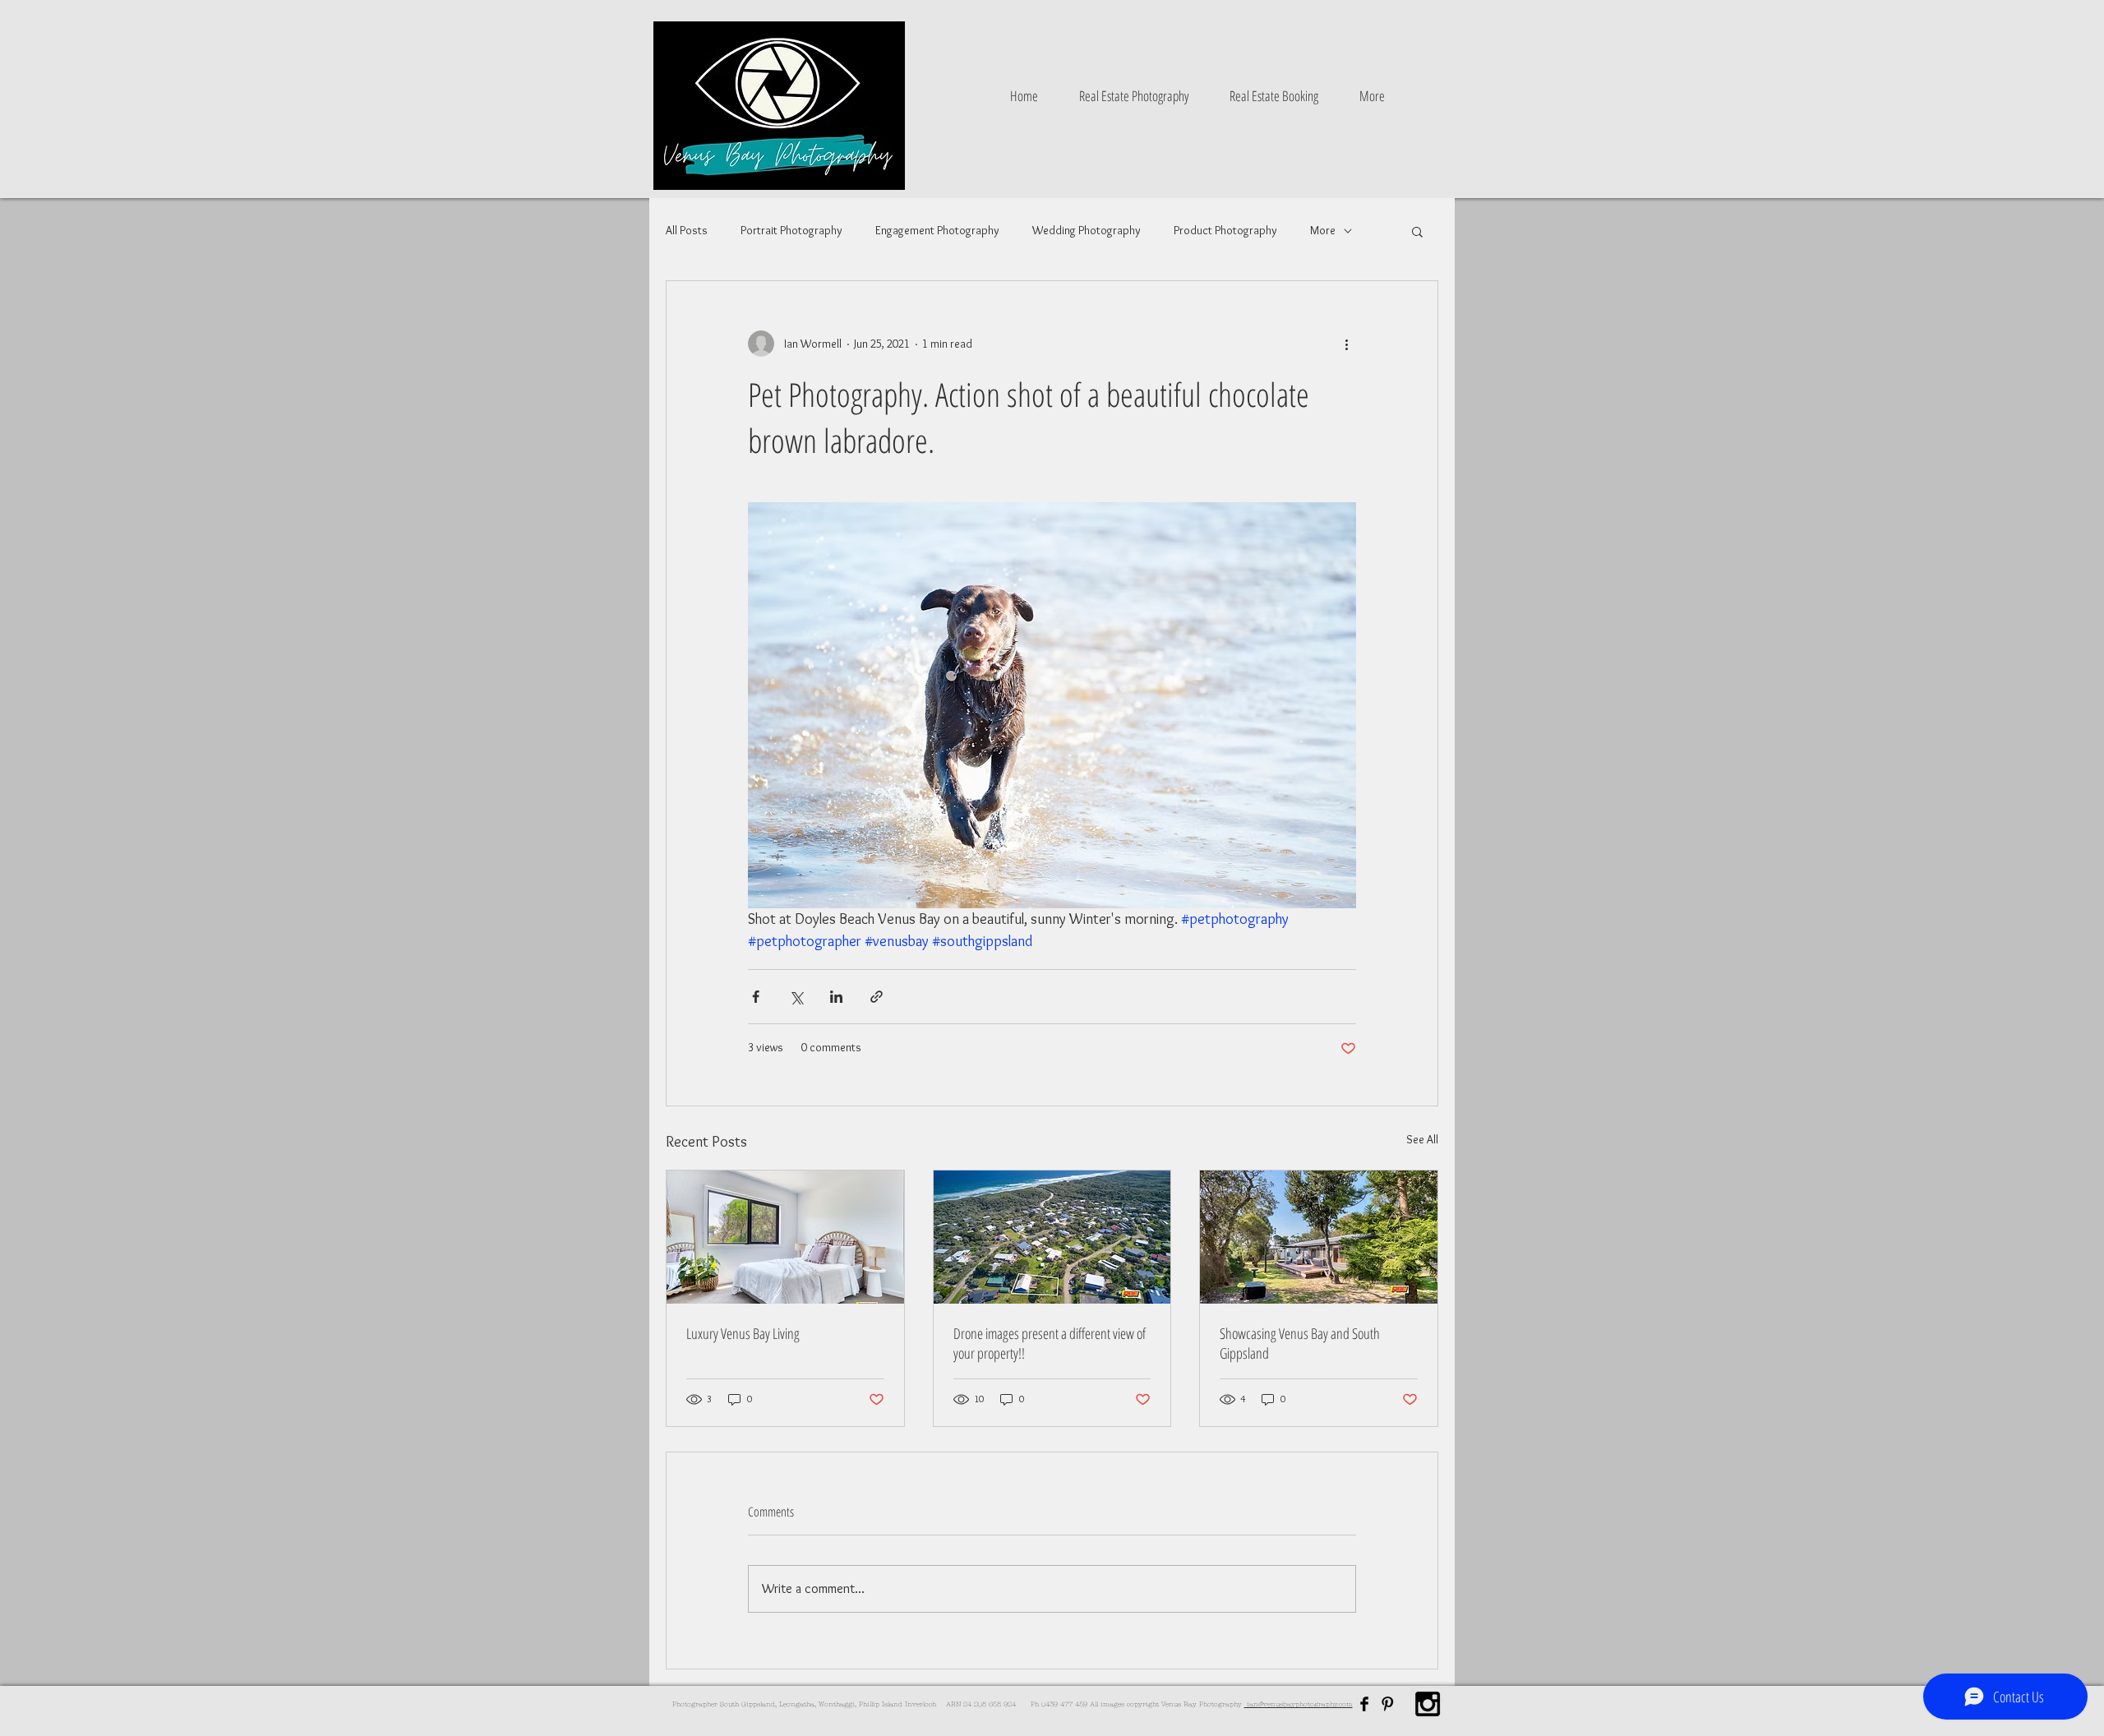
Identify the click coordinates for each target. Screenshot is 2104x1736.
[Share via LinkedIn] (836, 997)
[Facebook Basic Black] (1364, 1704)
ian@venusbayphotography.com (1299, 1704)
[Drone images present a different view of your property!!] (1052, 1237)
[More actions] (1346, 344)
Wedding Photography (1087, 230)
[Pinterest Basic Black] (1387, 1704)
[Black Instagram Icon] (1428, 1704)
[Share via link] (877, 997)
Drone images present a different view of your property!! (1050, 1343)
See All (1422, 1139)
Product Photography (1225, 230)
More (1323, 230)
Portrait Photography (791, 230)
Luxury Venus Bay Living (743, 1333)
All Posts (687, 230)
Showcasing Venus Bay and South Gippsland (1300, 1343)
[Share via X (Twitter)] (796, 997)
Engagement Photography (937, 230)
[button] (1417, 231)
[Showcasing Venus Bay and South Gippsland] (1319, 1237)
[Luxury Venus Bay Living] (785, 1237)
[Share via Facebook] (756, 997)
